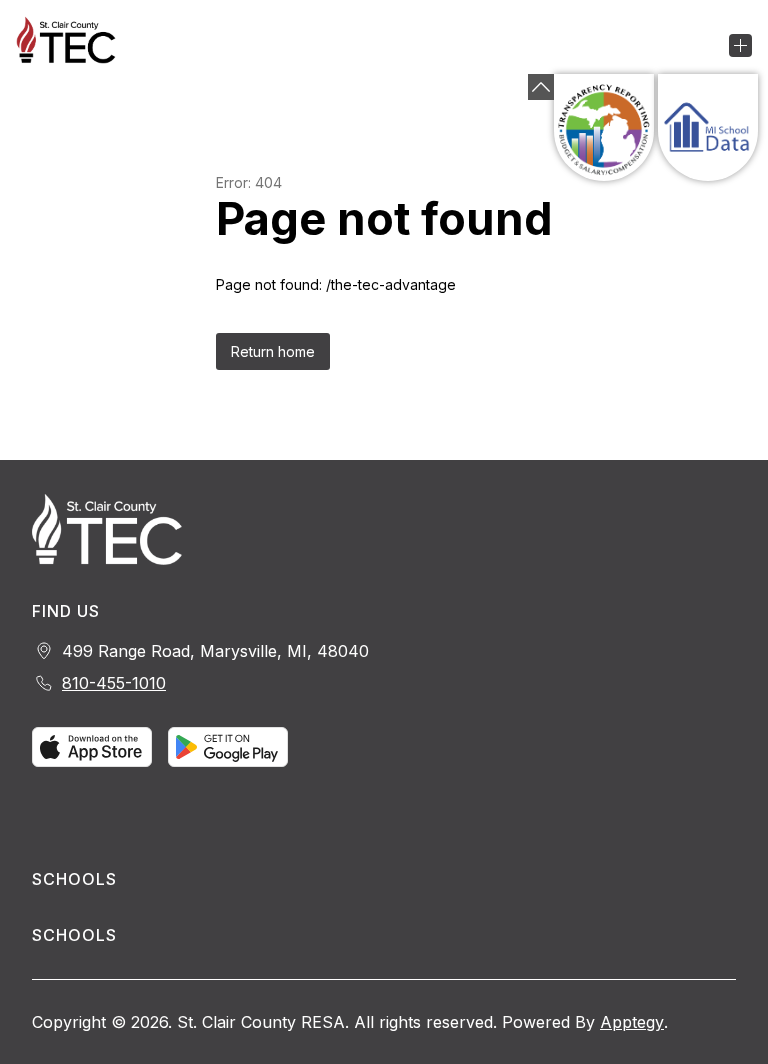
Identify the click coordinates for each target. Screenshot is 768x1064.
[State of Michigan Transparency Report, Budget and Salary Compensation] (604, 127)
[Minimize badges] (541, 87)
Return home (273, 351)
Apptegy (632, 1022)
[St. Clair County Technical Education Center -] (78, 45)
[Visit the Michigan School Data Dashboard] (708, 127)
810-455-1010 (114, 683)
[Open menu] (740, 45)
